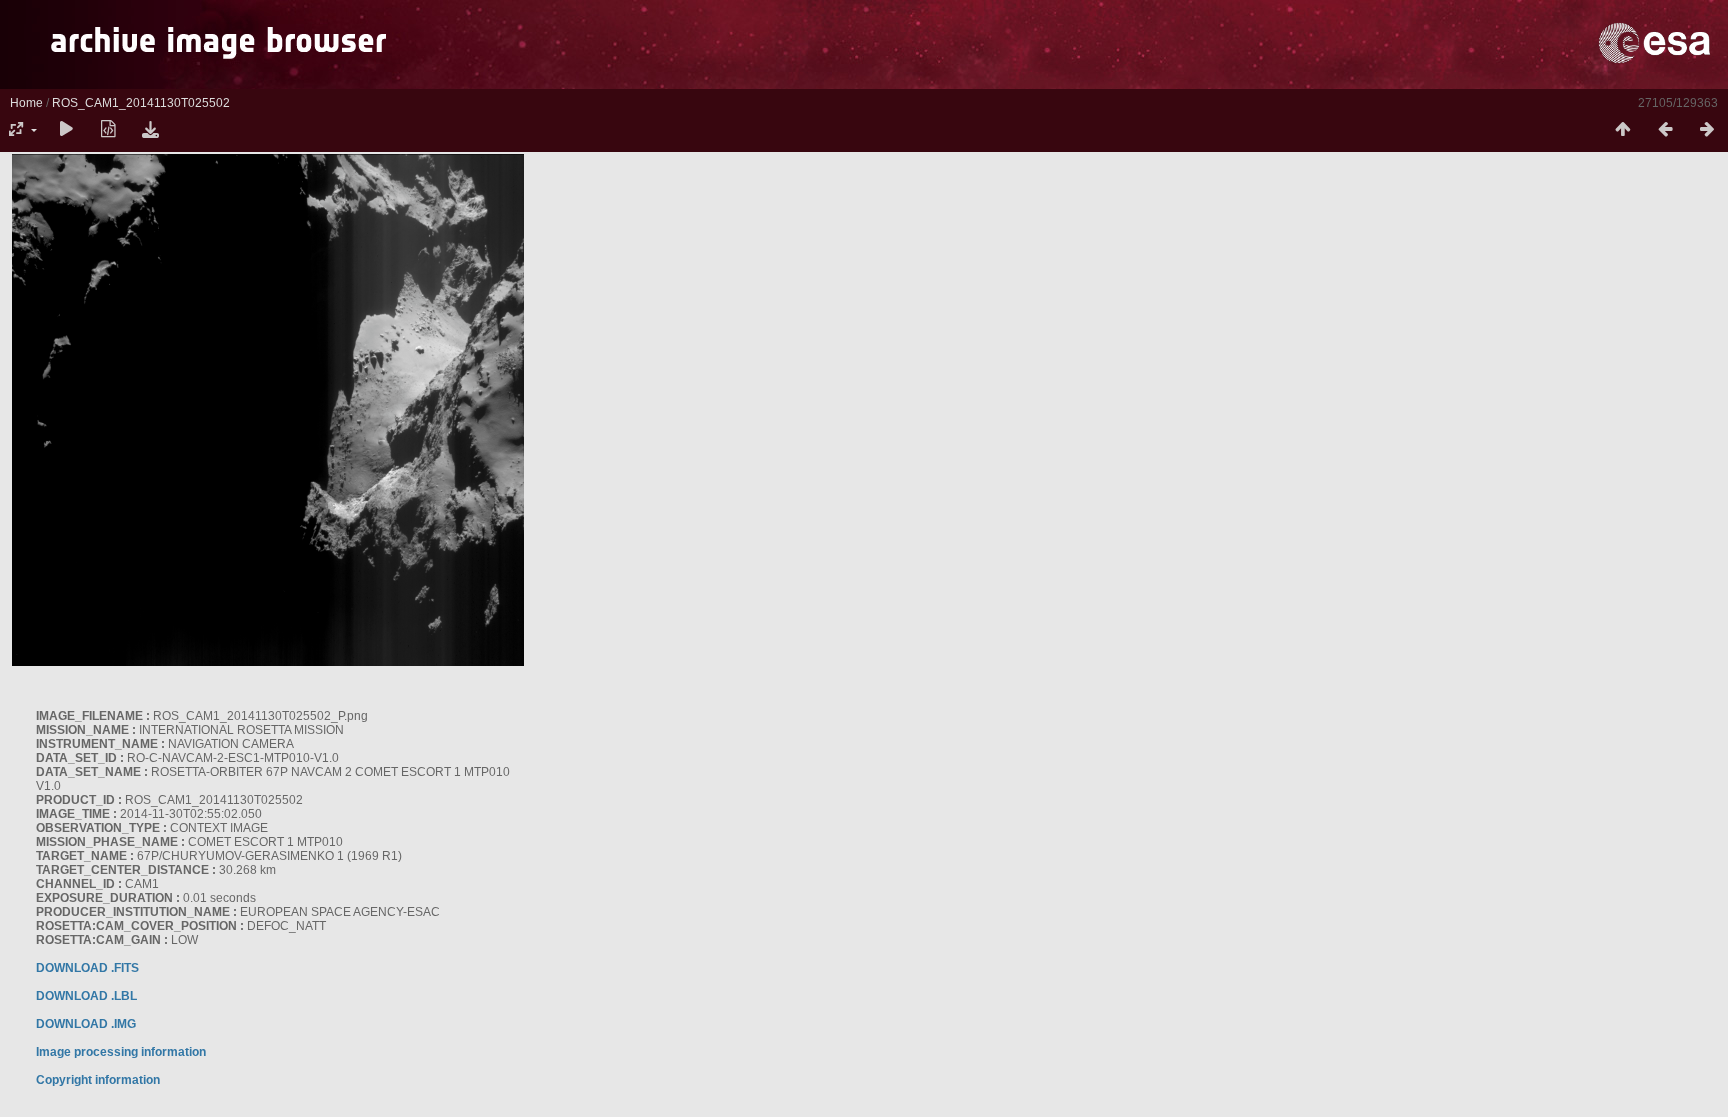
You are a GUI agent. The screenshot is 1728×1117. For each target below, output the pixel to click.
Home (26, 103)
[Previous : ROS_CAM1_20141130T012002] (1665, 130)
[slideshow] (66, 130)
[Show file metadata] (108, 130)
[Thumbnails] (1623, 130)
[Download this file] (150, 130)
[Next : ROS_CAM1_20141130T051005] (1707, 130)
